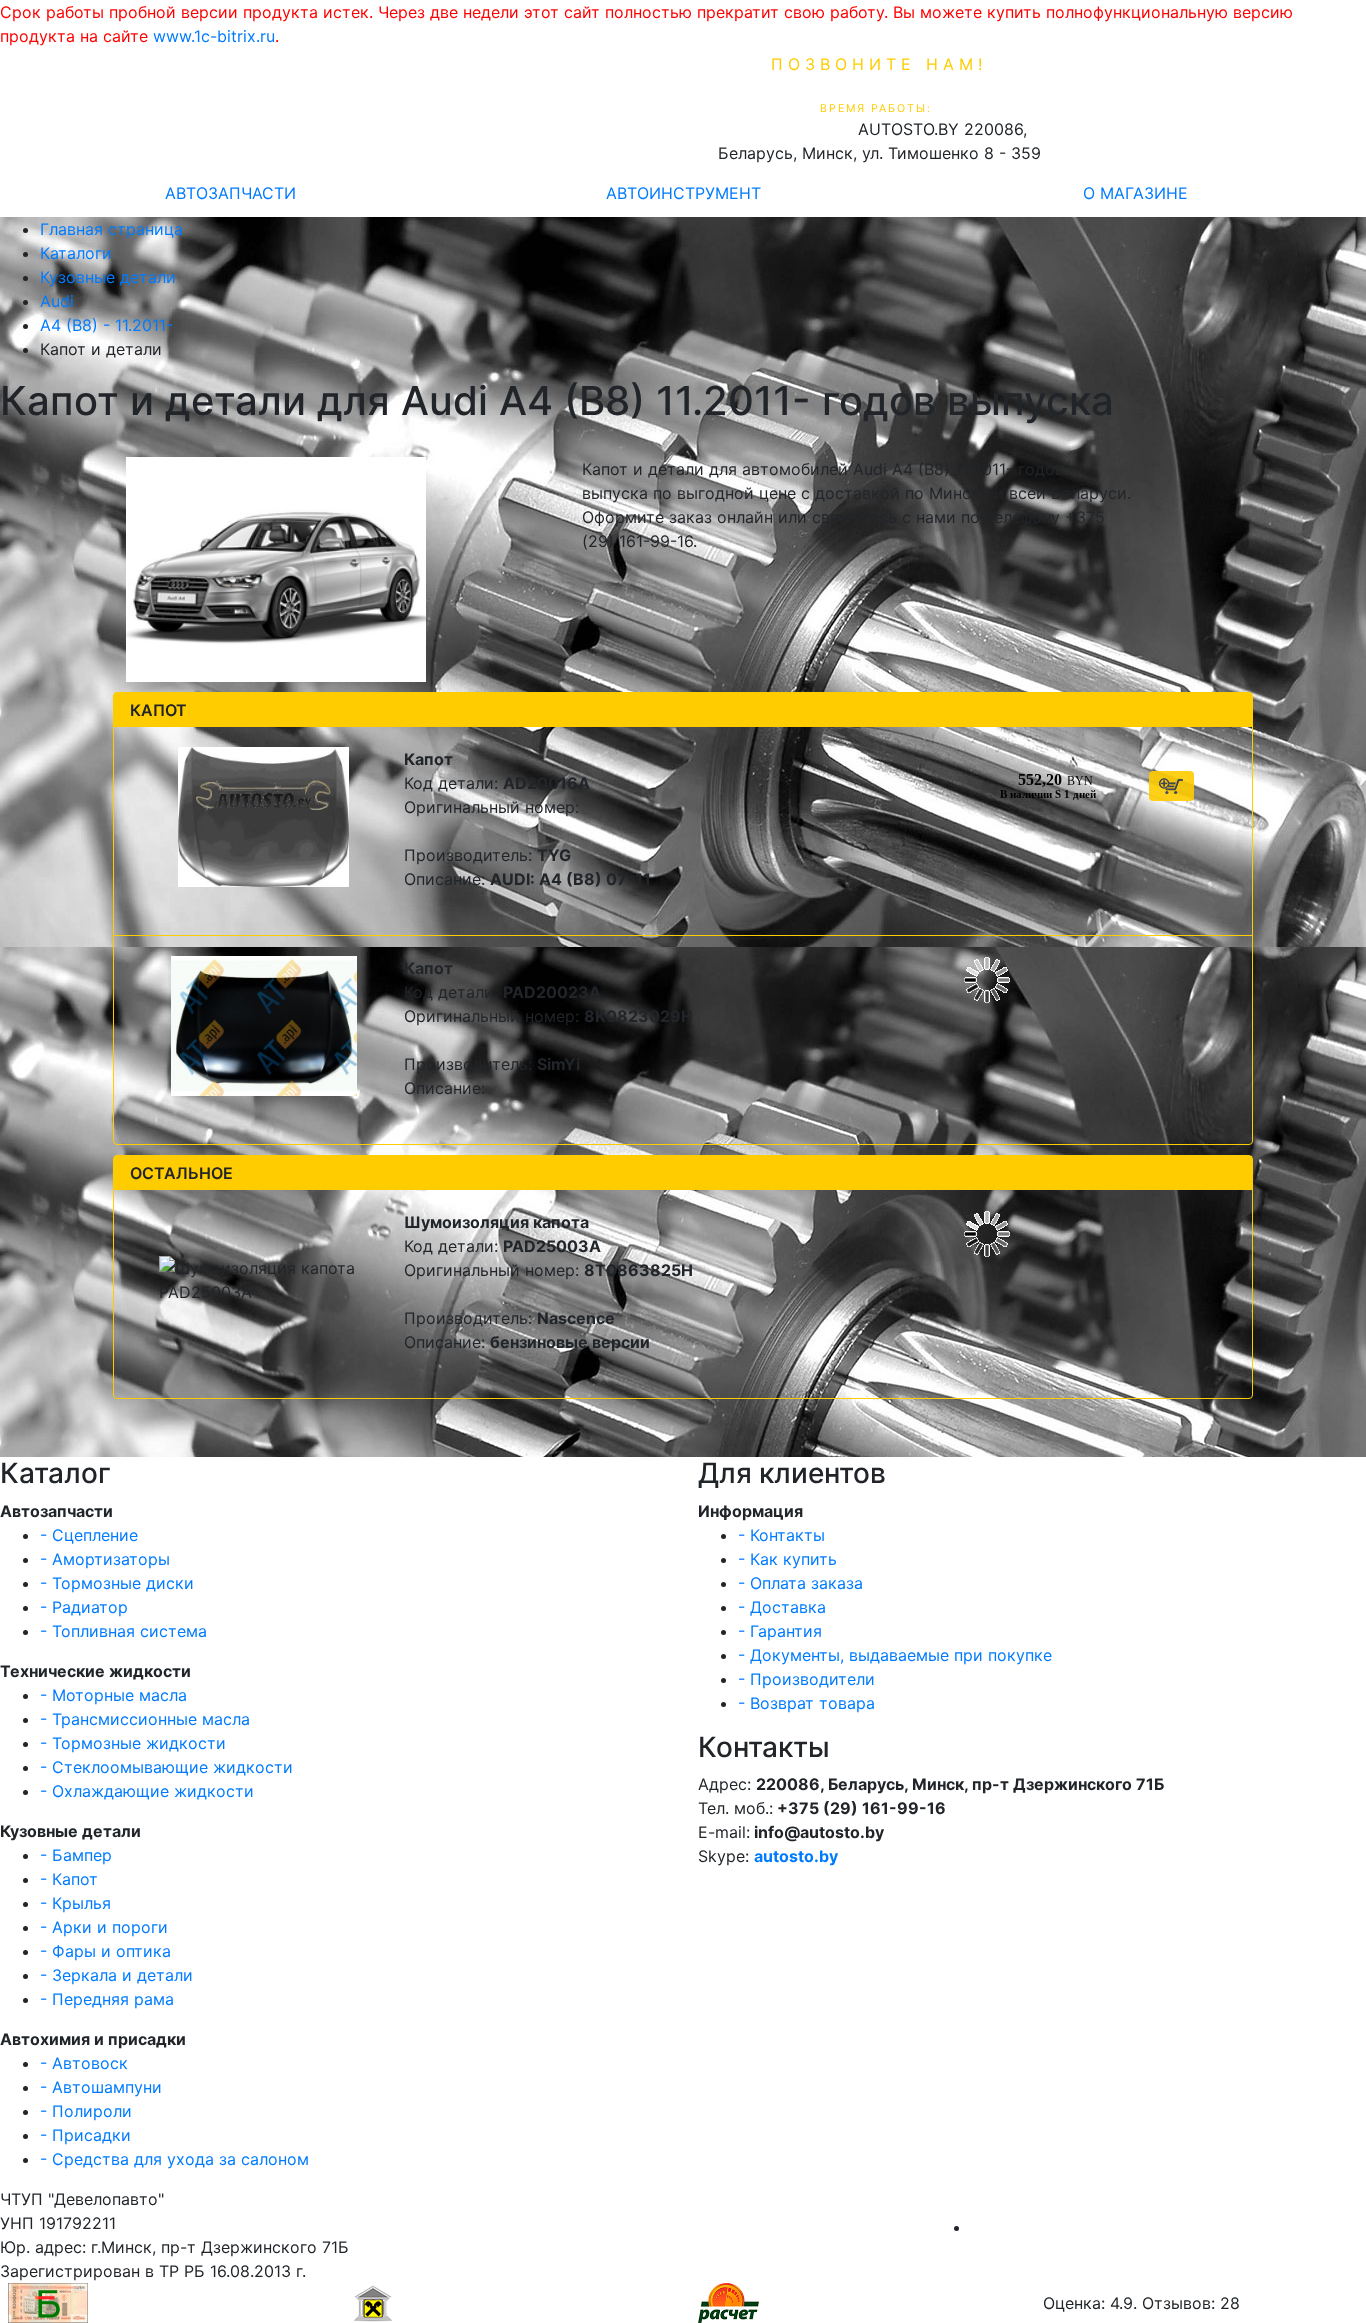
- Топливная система (123, 1631)
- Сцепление (89, 1535)
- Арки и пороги (104, 1927)
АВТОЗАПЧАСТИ (230, 193)
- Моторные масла (113, 1695)
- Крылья (75, 1903)
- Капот (69, 1879)
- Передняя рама (107, 1999)
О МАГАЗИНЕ (1135, 193)
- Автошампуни (101, 2087)
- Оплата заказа (800, 1583)
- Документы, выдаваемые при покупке (895, 1655)
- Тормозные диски (117, 1583)
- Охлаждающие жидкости (147, 1791)
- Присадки (85, 2135)
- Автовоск (84, 2063)
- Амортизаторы (105, 1559)
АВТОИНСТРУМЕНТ (683, 193)
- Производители (806, 1679)
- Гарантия (780, 1631)
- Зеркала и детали (116, 1975)
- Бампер (76, 1855)
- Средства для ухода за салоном (174, 2159)
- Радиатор (84, 1607)
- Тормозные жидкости (133, 1743)
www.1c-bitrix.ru (214, 36)
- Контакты (781, 1535)
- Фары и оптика (105, 1951)
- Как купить (787, 1559)
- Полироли (86, 2111)
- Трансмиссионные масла (145, 1719)
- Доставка (782, 1607)
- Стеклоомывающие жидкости (166, 1767)
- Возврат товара (806, 1703)
